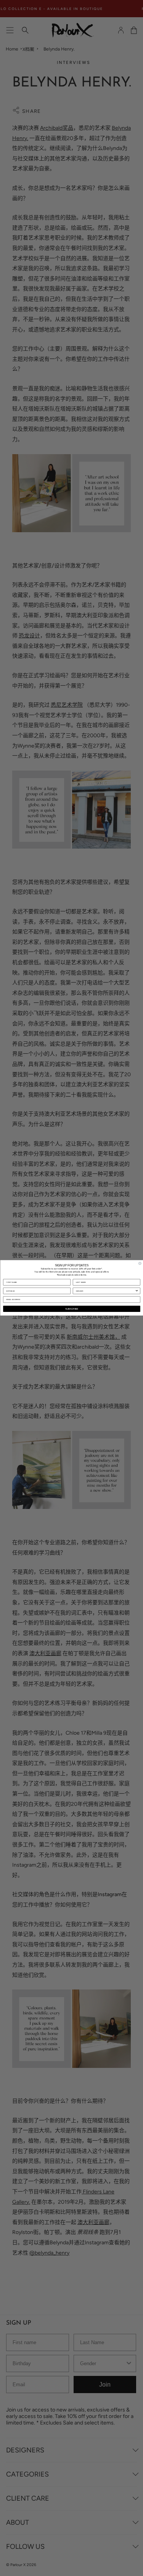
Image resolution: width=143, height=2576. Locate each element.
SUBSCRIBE (72, 1309)
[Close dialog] (140, 1264)
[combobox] (105, 1291)
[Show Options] (137, 1291)
